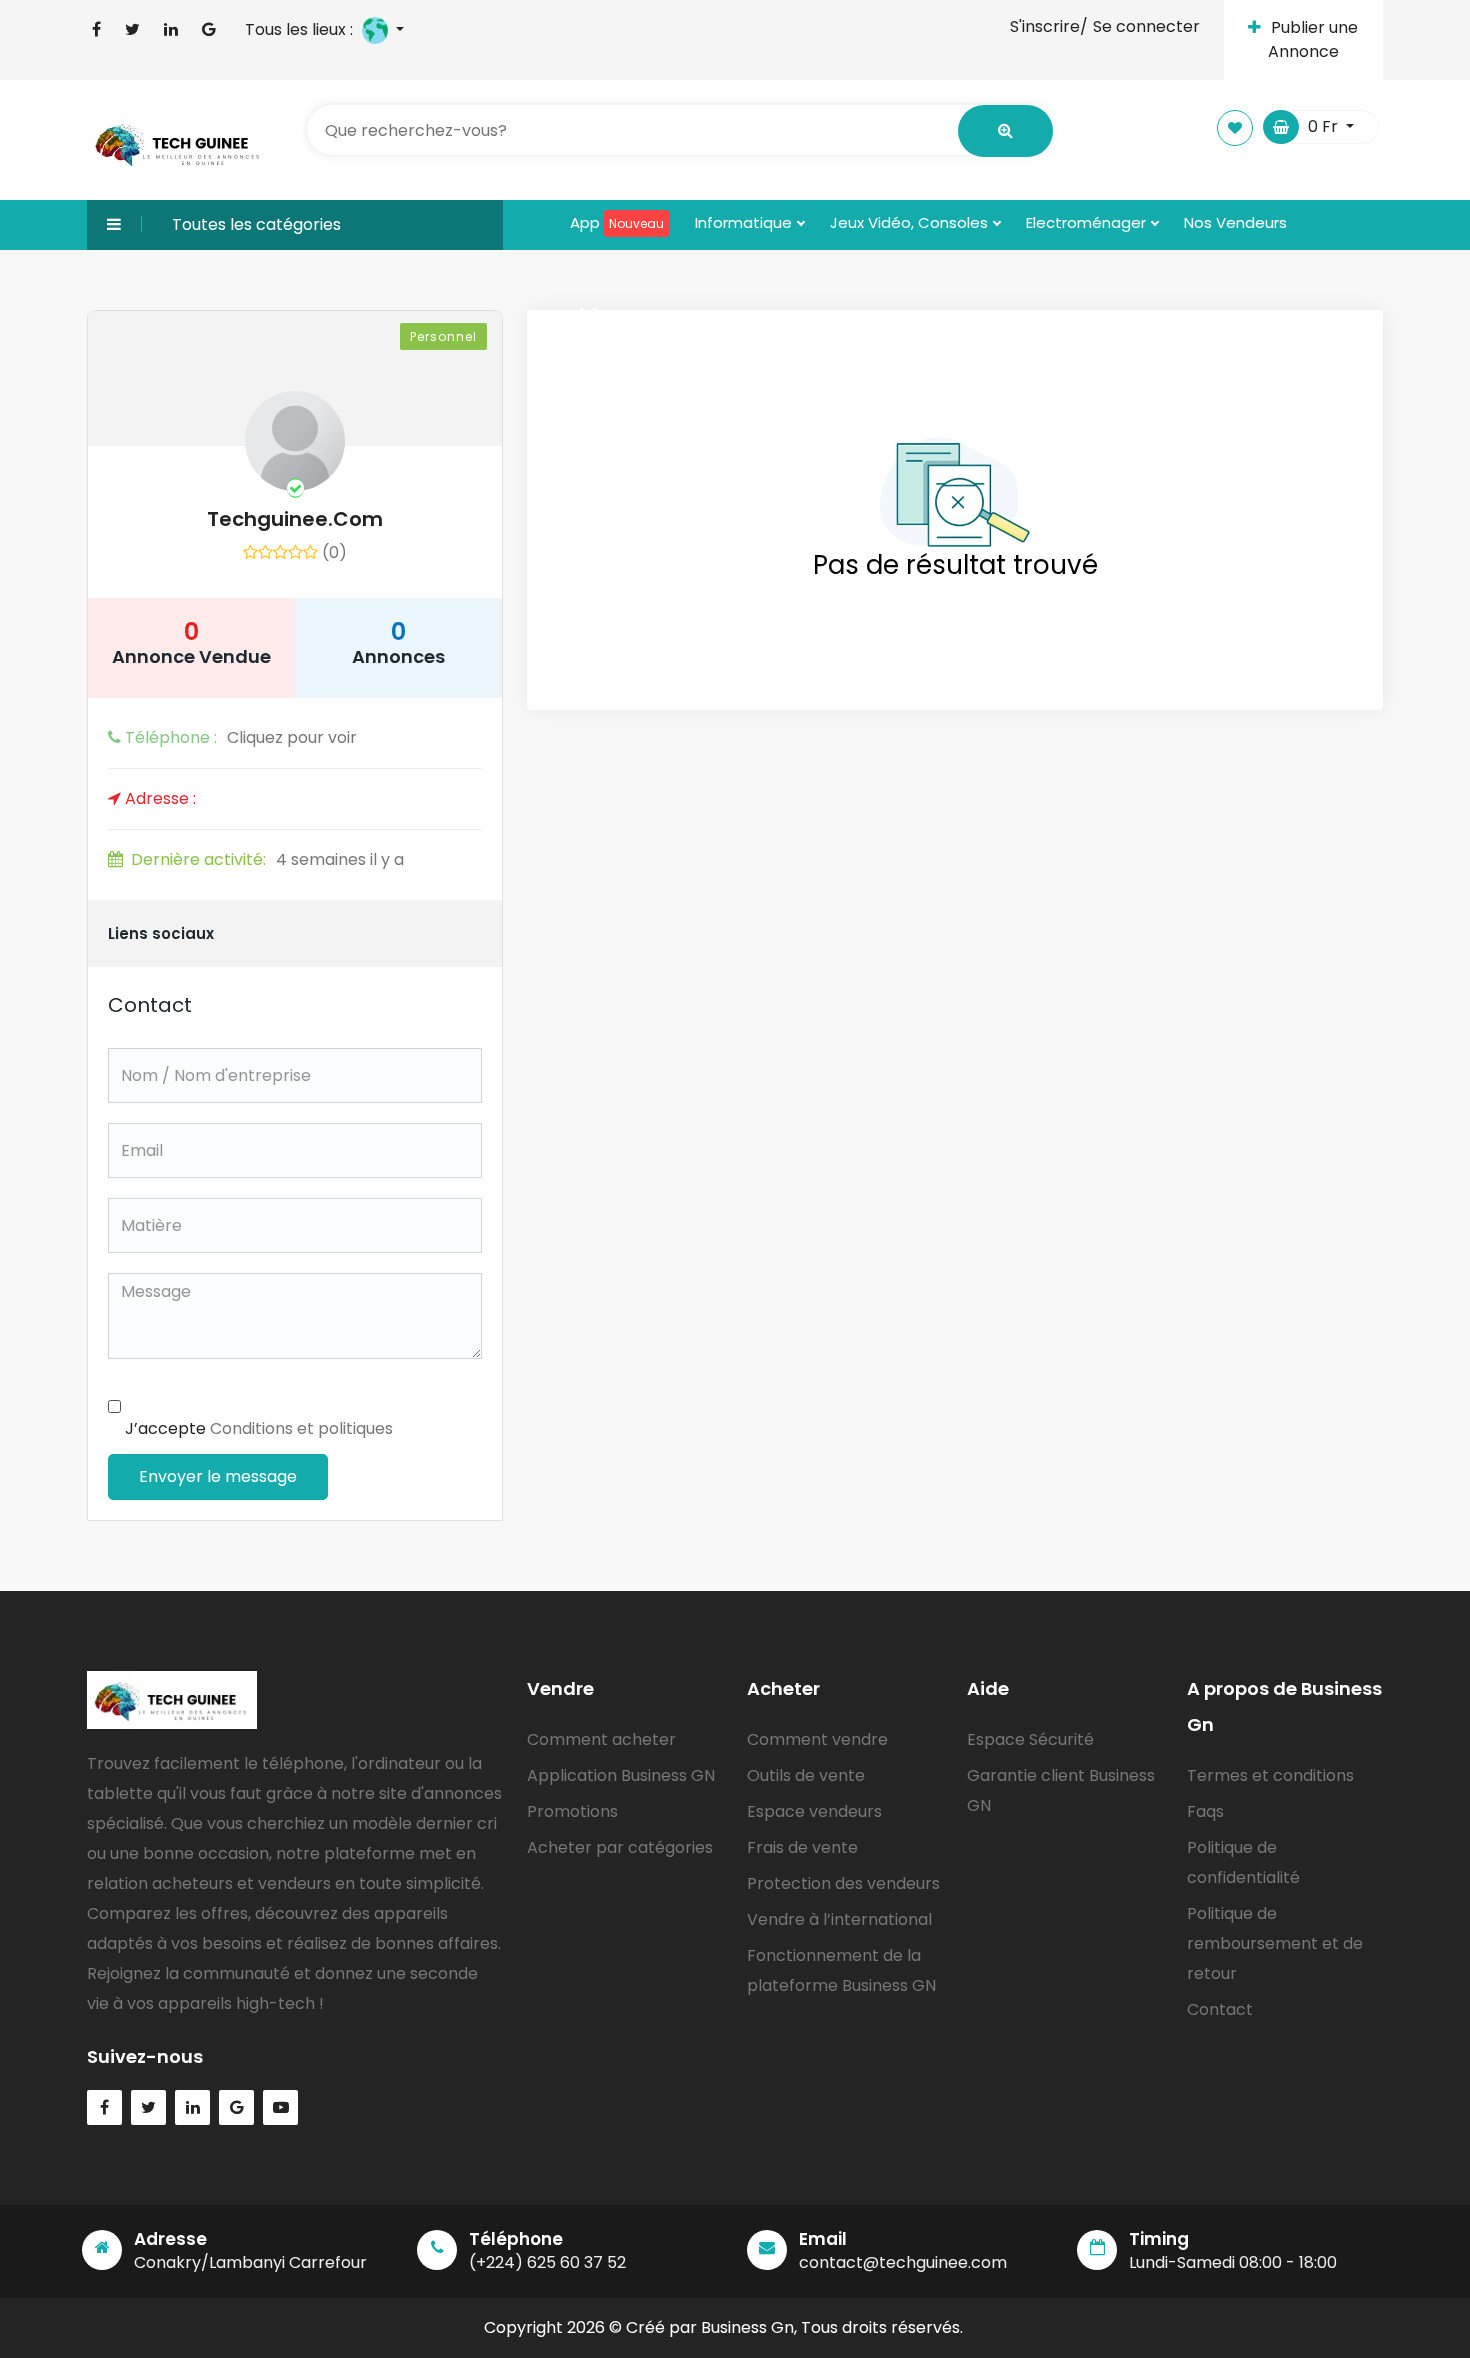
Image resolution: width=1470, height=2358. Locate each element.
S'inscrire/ (1049, 26)
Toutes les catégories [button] (256, 224)
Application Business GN (621, 1775)
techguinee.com (295, 519)
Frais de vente (802, 1847)
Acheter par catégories (620, 1847)
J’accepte (259, 1428)
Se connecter (1146, 26)
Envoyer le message (218, 1476)
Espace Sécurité (1030, 1739)
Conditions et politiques (301, 1428)
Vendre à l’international (839, 1919)
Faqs (1205, 1811)
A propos (612, 312)
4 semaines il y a (267, 859)
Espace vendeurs (814, 1811)
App (617, 222)
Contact (1220, 2009)
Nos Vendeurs (1235, 222)
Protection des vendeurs (843, 1883)
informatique (745, 222)
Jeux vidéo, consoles (911, 222)
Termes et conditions (1270, 1775)
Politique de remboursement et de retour (1275, 1943)
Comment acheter (601, 1739)
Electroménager (1088, 222)
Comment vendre (817, 1739)
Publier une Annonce (1313, 39)
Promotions (572, 1811)
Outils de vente (806, 1775)
